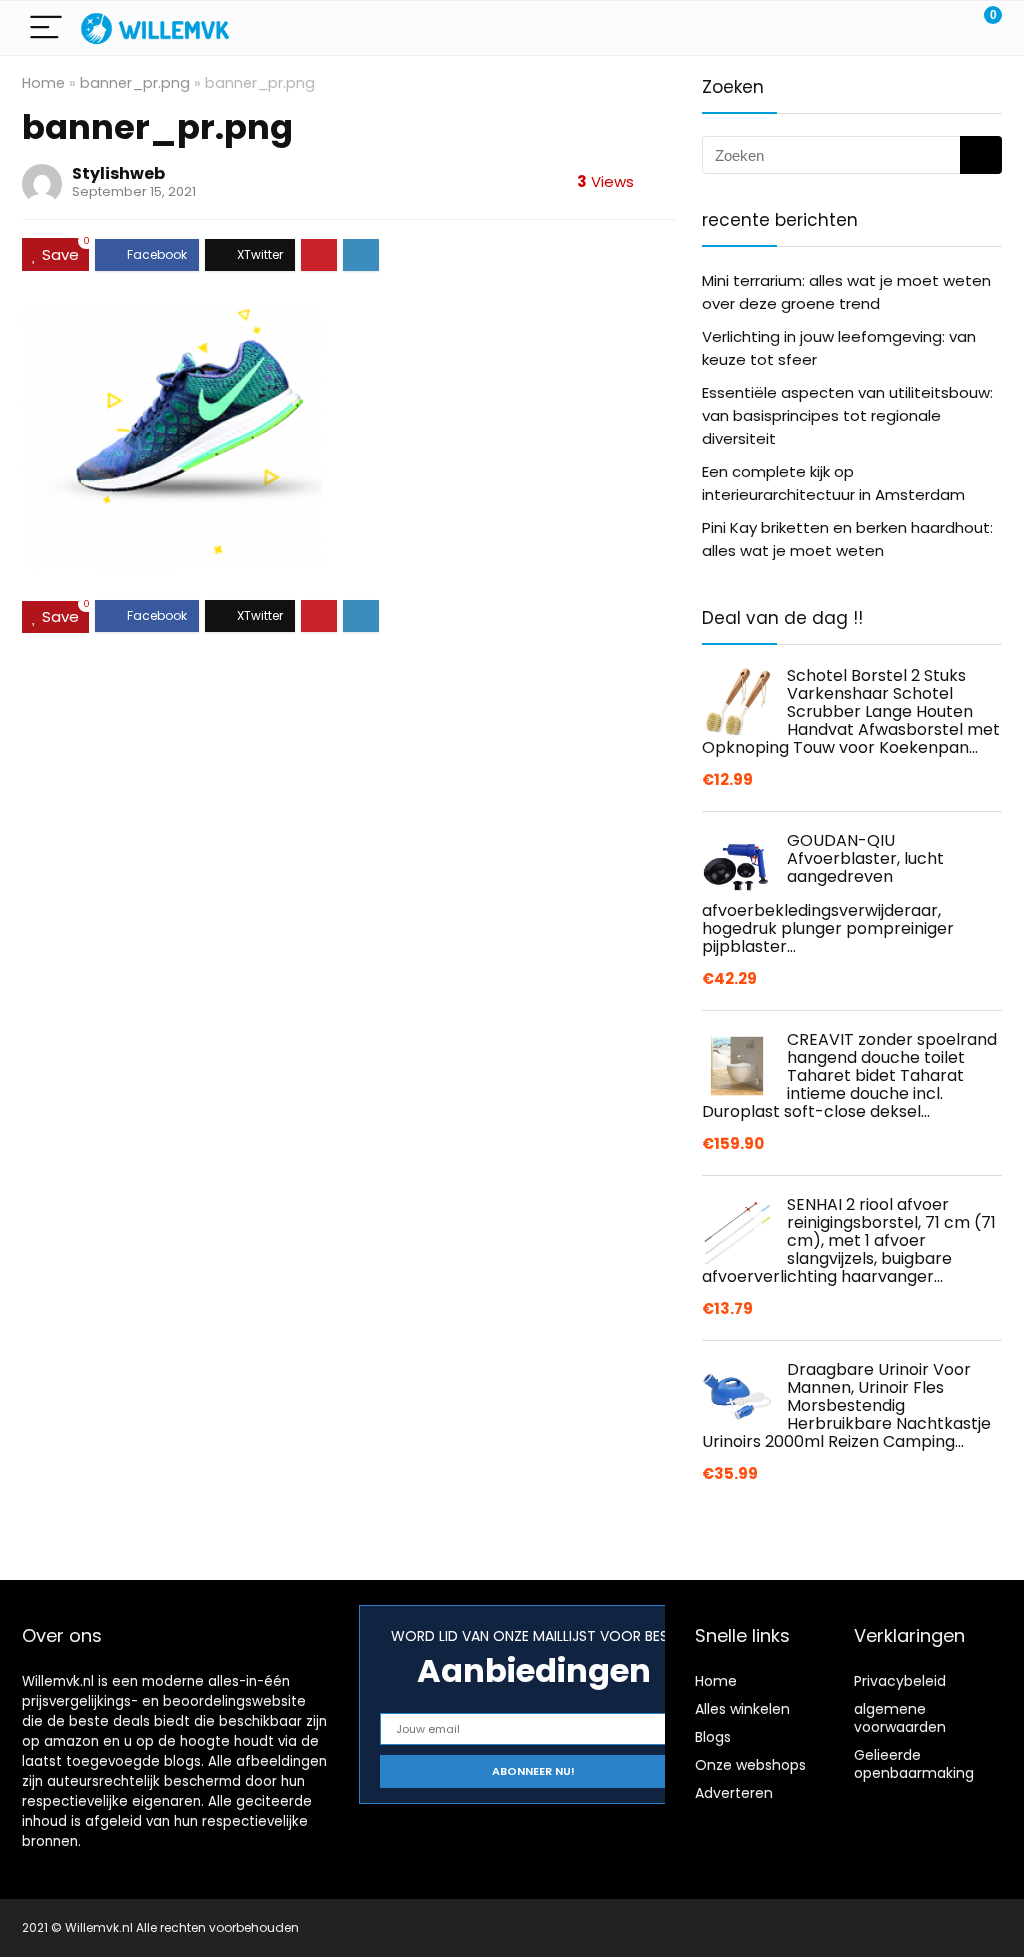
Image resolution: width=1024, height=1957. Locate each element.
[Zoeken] (981, 155)
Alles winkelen (742, 1709)
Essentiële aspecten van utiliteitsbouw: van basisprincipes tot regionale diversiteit (847, 415)
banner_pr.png (135, 83)
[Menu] (46, 28)
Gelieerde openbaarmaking (914, 1764)
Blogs (713, 1737)
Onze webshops (750, 1765)
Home (43, 83)
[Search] (897, 28)
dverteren (738, 1793)
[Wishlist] (939, 28)
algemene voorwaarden (900, 1718)
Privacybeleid (900, 1681)
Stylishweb (118, 173)
